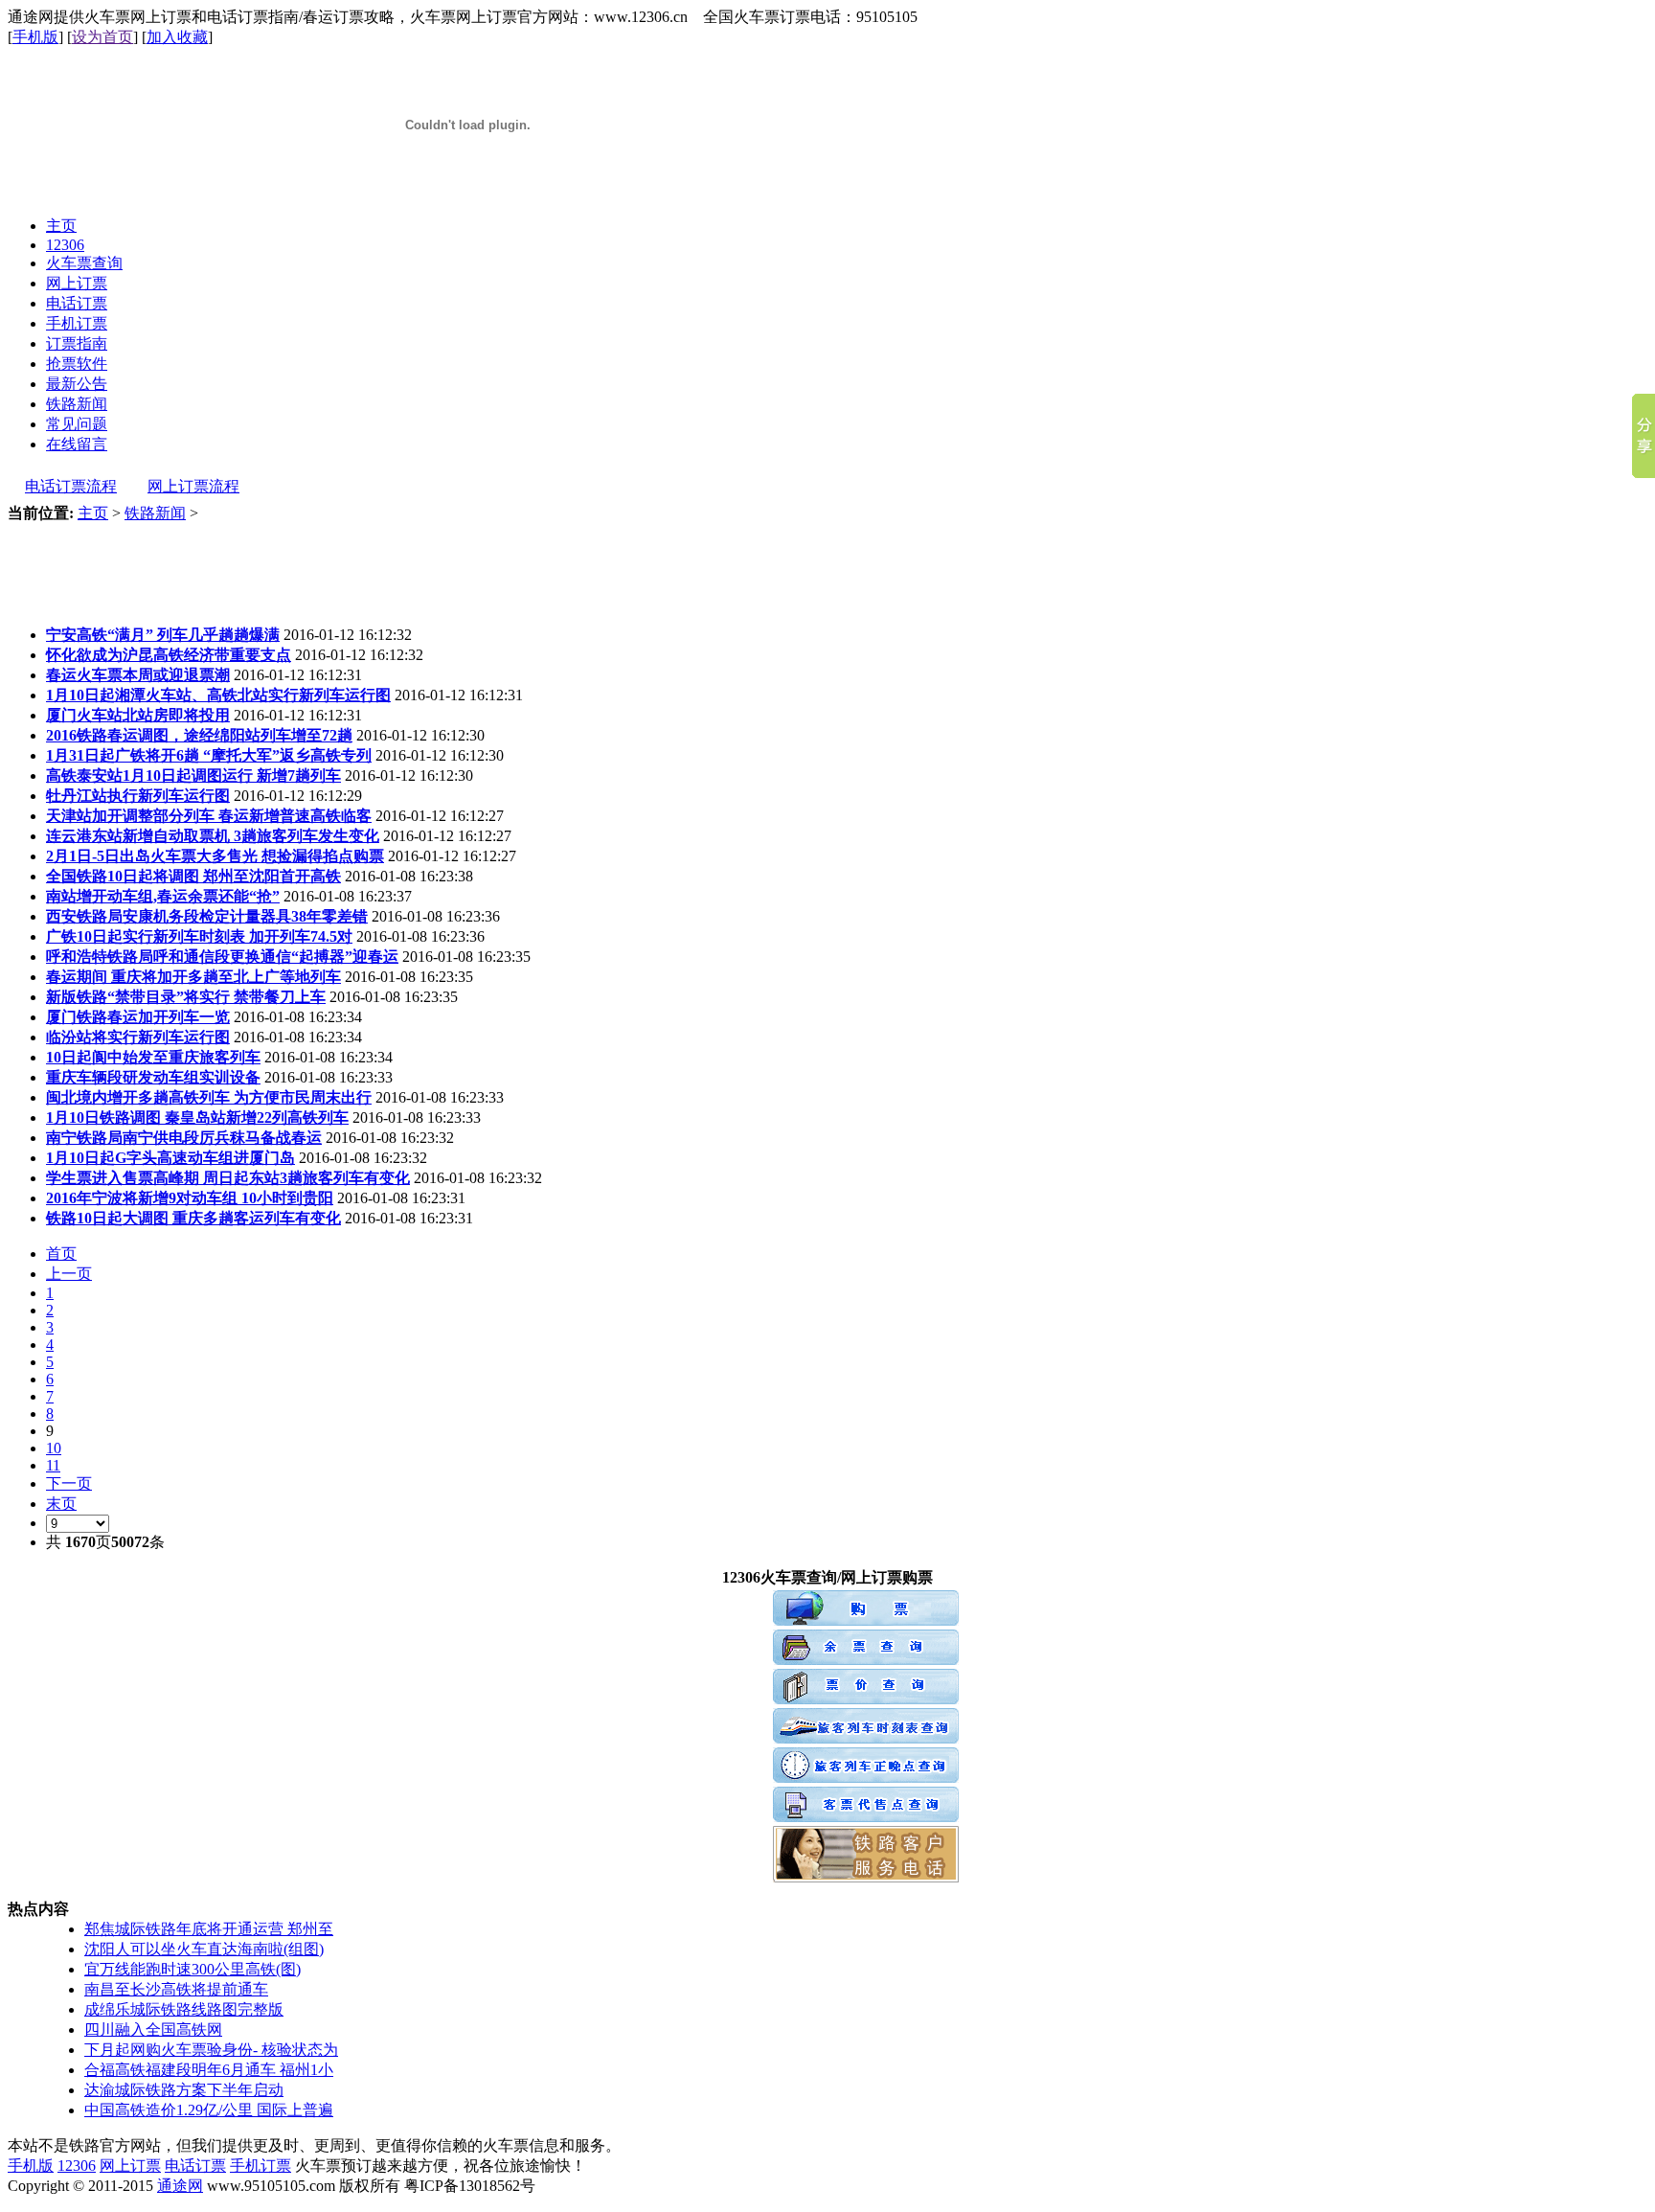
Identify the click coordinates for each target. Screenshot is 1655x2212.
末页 (61, 1504)
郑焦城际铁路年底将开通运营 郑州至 (209, 1929)
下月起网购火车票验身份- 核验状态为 (211, 2050)
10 (54, 1448)
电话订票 (195, 2166)
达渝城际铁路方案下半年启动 (184, 2090)
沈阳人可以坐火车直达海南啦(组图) (204, 1949)
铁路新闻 (155, 513)
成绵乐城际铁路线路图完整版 (184, 2009)
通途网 (180, 2186)
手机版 (35, 37)
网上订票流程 (193, 486)
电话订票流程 (71, 486)
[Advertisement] (356, 567)
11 (53, 1465)
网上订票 (130, 2166)
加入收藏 (177, 37)
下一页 (69, 1483)
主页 (93, 513)
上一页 (69, 1274)
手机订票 (261, 2166)
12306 (77, 2166)
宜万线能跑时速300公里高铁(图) (193, 1969)
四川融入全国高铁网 (153, 2030)
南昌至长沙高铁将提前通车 (176, 1989)
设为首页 (102, 37)
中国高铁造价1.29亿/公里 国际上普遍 (209, 2110)
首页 (61, 1254)
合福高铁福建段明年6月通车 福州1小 (209, 2070)
